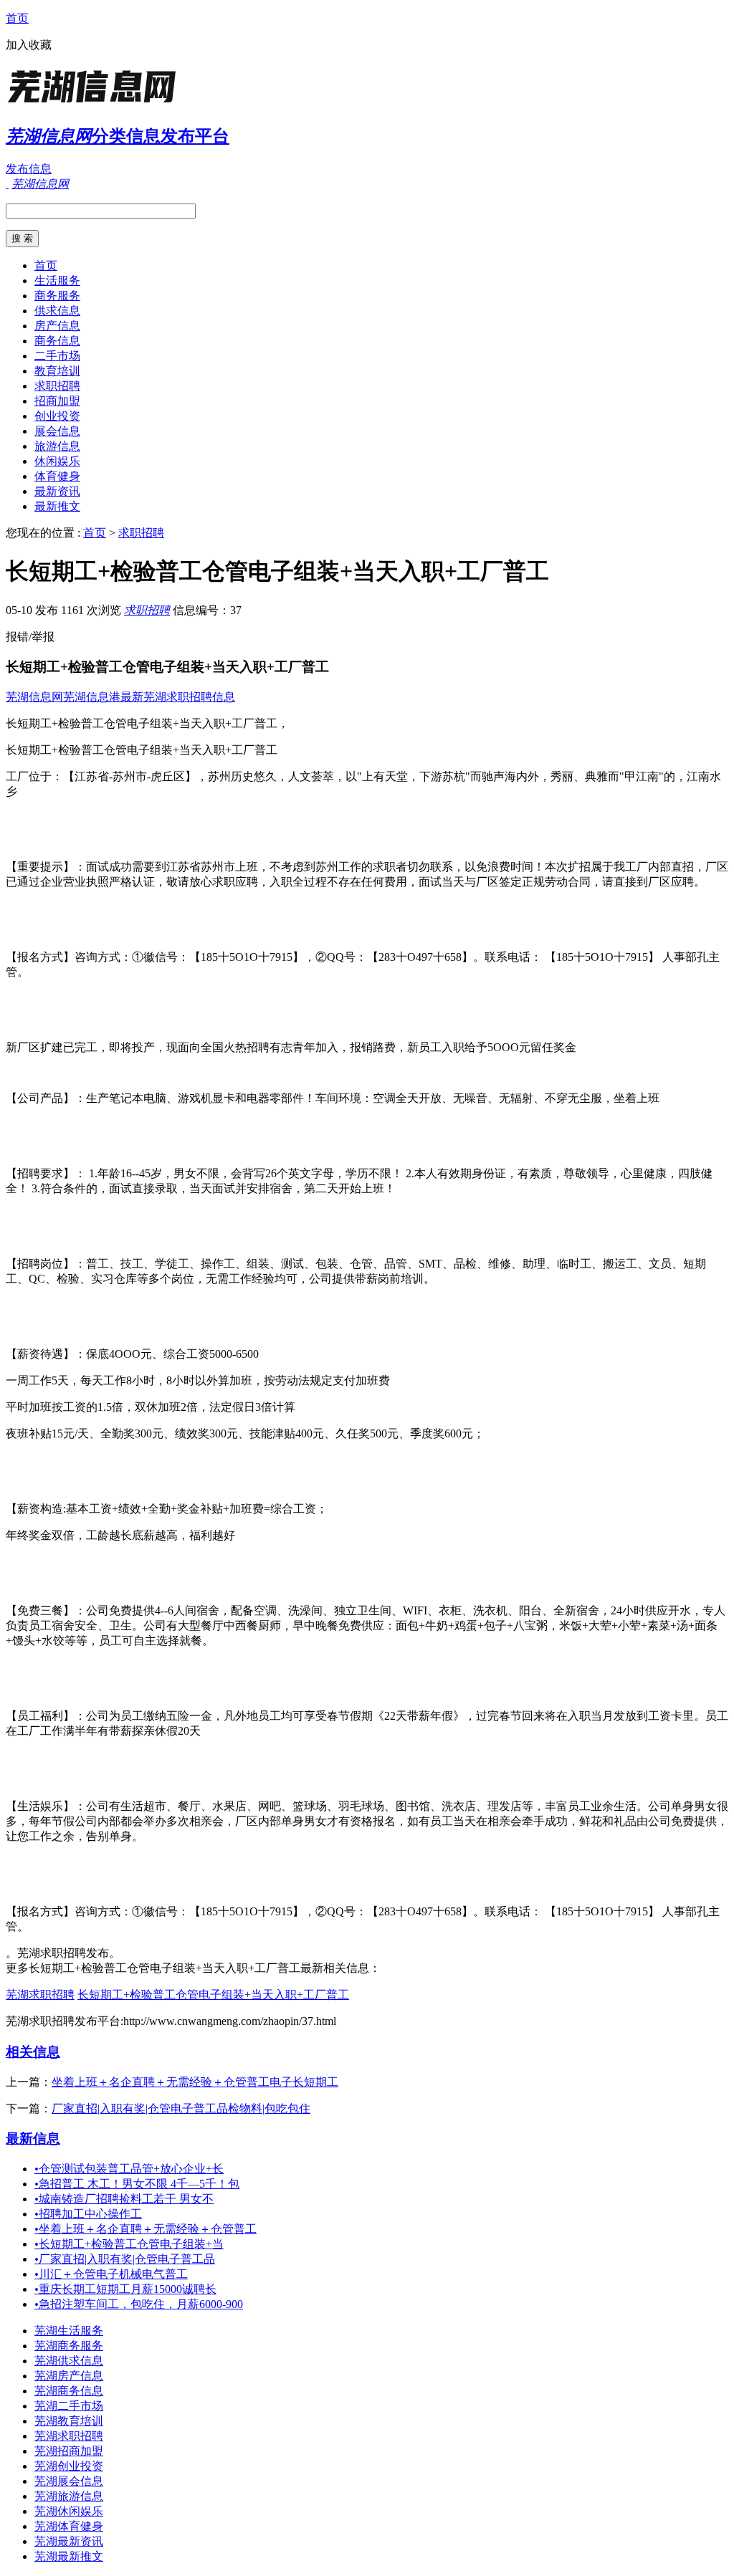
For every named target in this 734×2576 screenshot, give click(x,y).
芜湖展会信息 (69, 2481)
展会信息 (57, 431)
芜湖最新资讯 (69, 2541)
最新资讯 (57, 491)
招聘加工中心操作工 (88, 2214)
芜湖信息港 (92, 697)
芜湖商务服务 (69, 2346)
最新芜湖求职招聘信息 (178, 697)
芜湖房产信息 (69, 2376)
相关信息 (33, 2052)
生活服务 (57, 281)
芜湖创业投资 (69, 2466)
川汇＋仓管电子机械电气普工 (111, 2274)
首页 (17, 18)
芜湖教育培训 (69, 2421)
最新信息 (33, 2139)
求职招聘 (57, 386)
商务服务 (57, 296)
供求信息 (57, 311)
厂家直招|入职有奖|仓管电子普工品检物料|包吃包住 (181, 2108)
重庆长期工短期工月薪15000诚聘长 (125, 2289)
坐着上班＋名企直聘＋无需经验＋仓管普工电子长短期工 (195, 2082)
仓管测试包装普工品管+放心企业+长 (129, 2169)
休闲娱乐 (57, 461)
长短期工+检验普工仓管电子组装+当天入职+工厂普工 (213, 1995)
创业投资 (57, 416)
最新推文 (57, 506)
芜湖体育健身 (69, 2526)
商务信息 (57, 341)
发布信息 (29, 169)
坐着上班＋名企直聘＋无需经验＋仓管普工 (146, 2229)
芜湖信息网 (34, 697)
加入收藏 (29, 45)
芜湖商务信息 (69, 2391)
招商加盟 (57, 401)
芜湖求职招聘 (40, 1995)
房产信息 (57, 326)
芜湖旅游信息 (69, 2496)
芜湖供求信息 (69, 2361)
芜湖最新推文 (69, 2556)
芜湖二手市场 (69, 2406)
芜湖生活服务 (69, 2331)
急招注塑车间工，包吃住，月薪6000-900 (139, 2304)
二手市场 (57, 356)
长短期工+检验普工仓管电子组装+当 (129, 2244)
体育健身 (57, 476)
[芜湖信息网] (95, 104)
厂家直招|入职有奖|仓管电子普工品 (125, 2259)
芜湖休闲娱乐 (69, 2511)
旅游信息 (57, 446)
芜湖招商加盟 (69, 2451)
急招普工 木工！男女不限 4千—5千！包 (137, 2184)
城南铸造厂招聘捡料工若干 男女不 (124, 2199)
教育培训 (57, 371)
